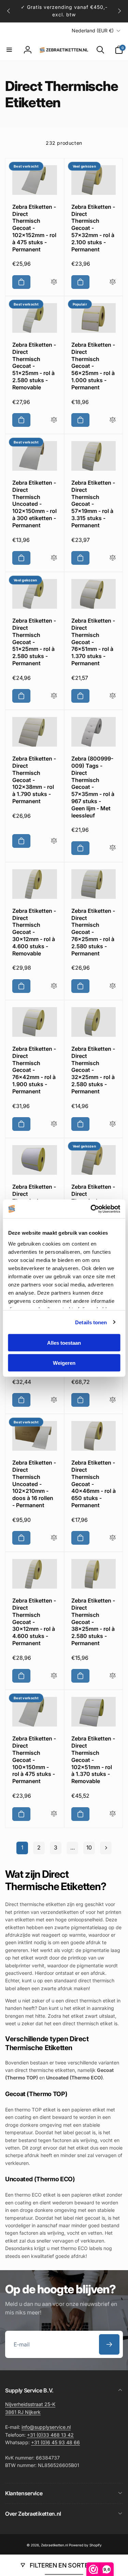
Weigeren (64, 1363)
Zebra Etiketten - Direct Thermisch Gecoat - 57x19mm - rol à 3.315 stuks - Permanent (93, 504)
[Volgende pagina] (106, 1848)
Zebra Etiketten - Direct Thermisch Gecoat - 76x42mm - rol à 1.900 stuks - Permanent (34, 1070)
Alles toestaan (64, 1343)
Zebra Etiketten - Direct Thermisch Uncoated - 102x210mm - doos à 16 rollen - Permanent (34, 1484)
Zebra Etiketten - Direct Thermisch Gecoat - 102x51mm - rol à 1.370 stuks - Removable (93, 1760)
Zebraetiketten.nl (54, 2545)
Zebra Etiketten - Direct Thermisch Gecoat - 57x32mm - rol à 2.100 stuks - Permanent (93, 228)
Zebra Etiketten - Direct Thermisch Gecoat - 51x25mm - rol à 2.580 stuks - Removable (34, 366)
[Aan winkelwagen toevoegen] (21, 282)
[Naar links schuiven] (9, 11)
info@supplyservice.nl (46, 2427)
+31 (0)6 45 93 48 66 (55, 2442)
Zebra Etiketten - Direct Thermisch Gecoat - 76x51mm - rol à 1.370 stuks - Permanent (93, 642)
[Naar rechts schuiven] (119, 11)
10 (89, 1847)
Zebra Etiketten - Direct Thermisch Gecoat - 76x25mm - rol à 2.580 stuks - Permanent (93, 932)
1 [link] (22, 1847)
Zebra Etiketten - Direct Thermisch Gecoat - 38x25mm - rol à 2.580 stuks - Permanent (93, 1622)
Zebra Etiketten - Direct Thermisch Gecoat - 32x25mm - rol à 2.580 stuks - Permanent (93, 1070)
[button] (9, 50)
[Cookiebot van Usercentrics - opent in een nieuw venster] (91, 1209)
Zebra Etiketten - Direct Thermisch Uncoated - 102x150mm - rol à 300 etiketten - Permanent (34, 504)
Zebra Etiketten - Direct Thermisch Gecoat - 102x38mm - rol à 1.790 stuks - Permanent (34, 780)
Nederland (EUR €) (93, 30)
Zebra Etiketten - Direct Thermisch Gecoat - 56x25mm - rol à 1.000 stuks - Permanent (93, 366)
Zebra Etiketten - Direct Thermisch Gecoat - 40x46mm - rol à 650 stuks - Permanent (94, 1484)
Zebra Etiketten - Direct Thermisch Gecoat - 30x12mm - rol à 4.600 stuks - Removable (34, 932)
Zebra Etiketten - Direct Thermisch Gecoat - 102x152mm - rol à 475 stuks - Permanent (34, 228)
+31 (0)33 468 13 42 (50, 2435)
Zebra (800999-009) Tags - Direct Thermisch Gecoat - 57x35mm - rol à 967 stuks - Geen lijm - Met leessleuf (93, 787)
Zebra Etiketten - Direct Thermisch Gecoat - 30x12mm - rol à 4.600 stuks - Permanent (34, 1622)
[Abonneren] (109, 2344)
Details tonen (91, 1322)
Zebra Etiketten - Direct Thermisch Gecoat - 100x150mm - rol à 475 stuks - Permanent (34, 1760)
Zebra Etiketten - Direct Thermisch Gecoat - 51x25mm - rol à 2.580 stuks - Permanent (34, 642)
